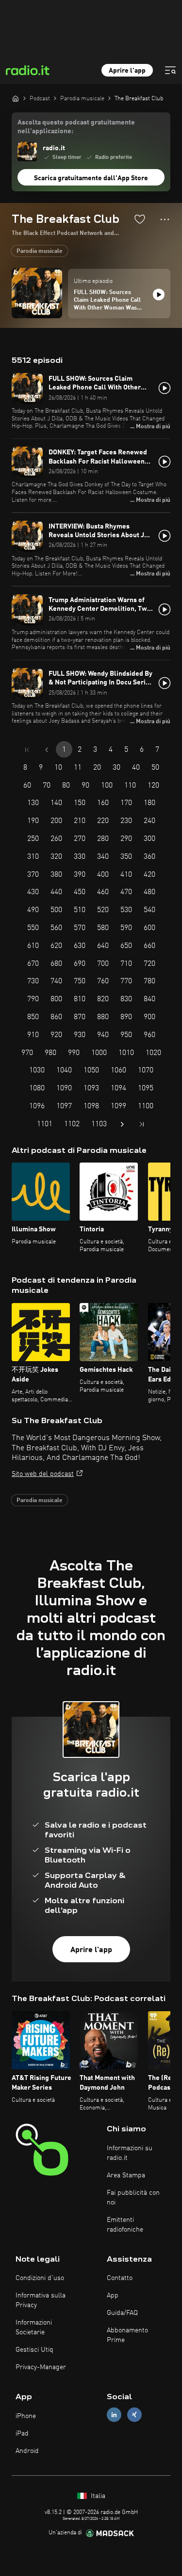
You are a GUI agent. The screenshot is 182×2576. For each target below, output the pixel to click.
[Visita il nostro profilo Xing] (134, 2415)
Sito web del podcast (43, 1474)
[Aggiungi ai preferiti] (140, 219)
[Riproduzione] (159, 295)
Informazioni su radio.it (130, 2153)
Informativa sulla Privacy (41, 2300)
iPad (22, 2434)
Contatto (120, 2278)
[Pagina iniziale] (16, 98)
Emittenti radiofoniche (125, 2225)
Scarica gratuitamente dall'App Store (91, 178)
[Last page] (142, 1124)
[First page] (27, 750)
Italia (97, 2496)
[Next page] (122, 1124)
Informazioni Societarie (34, 2328)
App (113, 2296)
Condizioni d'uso (40, 2278)
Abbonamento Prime (127, 2335)
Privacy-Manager (41, 2367)
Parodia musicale (40, 251)
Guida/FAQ (122, 2313)
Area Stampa (126, 2175)
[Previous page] (47, 750)
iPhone (26, 2416)
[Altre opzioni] (165, 219)
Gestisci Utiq (34, 2350)
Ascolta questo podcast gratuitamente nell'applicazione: (76, 127)
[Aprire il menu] (170, 70)
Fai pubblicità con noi (133, 2198)
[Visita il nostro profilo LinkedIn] (114, 2415)
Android (27, 2451)
